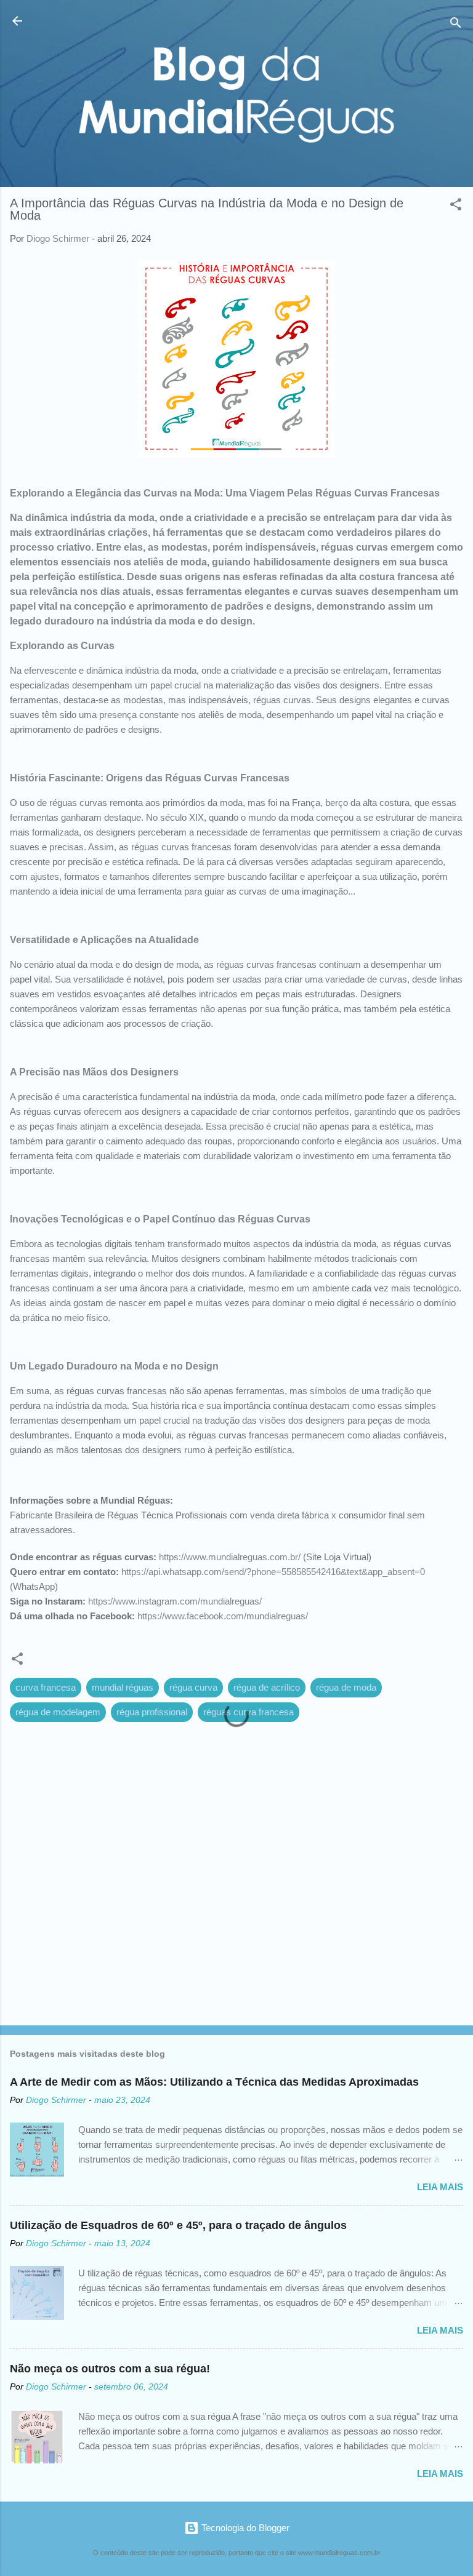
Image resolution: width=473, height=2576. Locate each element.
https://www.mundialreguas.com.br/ (230, 1557)
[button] (456, 206)
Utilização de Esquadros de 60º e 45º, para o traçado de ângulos (178, 2225)
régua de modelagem (58, 1712)
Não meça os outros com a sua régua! (110, 2369)
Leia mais (440, 2187)
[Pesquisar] (456, 25)
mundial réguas (123, 1687)
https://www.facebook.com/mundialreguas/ (223, 1616)
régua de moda (346, 1687)
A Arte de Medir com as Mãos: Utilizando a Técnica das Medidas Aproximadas (214, 2082)
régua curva (193, 1687)
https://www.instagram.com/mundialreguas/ (175, 1601)
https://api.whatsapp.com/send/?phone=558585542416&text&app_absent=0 (273, 1572)
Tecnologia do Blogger (244, 2528)
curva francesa (46, 1687)
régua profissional (152, 1712)
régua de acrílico (267, 1687)
